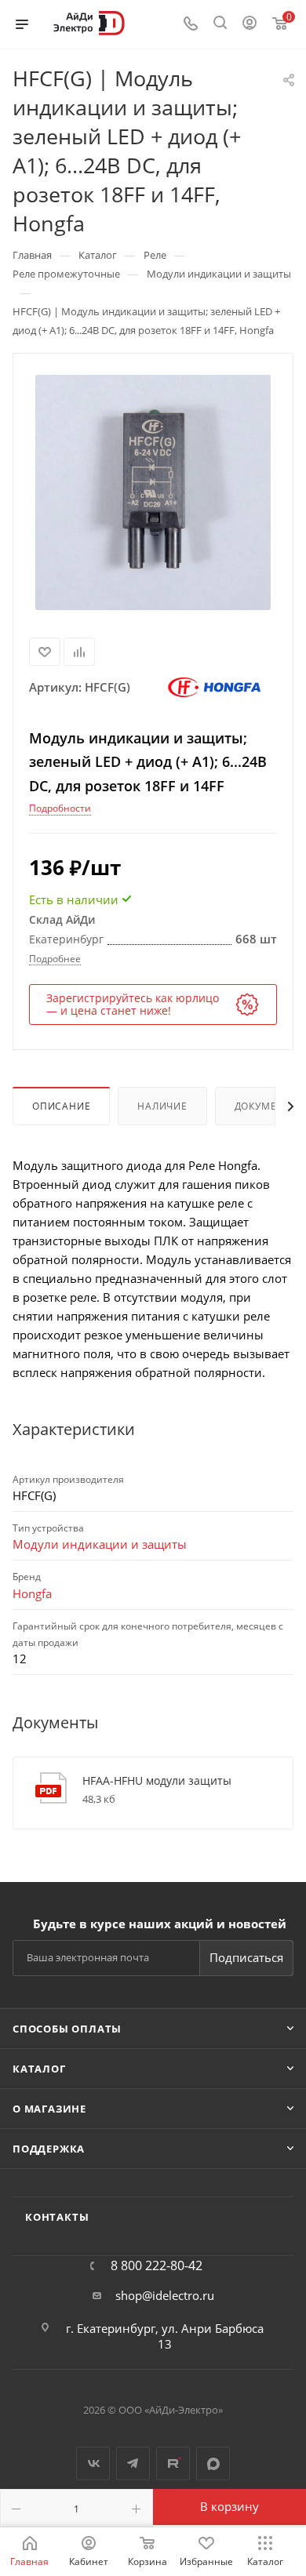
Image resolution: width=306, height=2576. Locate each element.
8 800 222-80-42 (157, 2265)
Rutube (173, 2463)
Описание (61, 1106)
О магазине (49, 2109)
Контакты (57, 2217)
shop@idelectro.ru (165, 2295)
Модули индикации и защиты (100, 1544)
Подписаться (246, 1957)
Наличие (162, 1106)
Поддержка (49, 2149)
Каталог (39, 2069)
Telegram (133, 2463)
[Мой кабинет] (250, 24)
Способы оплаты (67, 2029)
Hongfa (32, 1593)
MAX (213, 2463)
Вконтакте (93, 2463)
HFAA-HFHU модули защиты (157, 1780)
